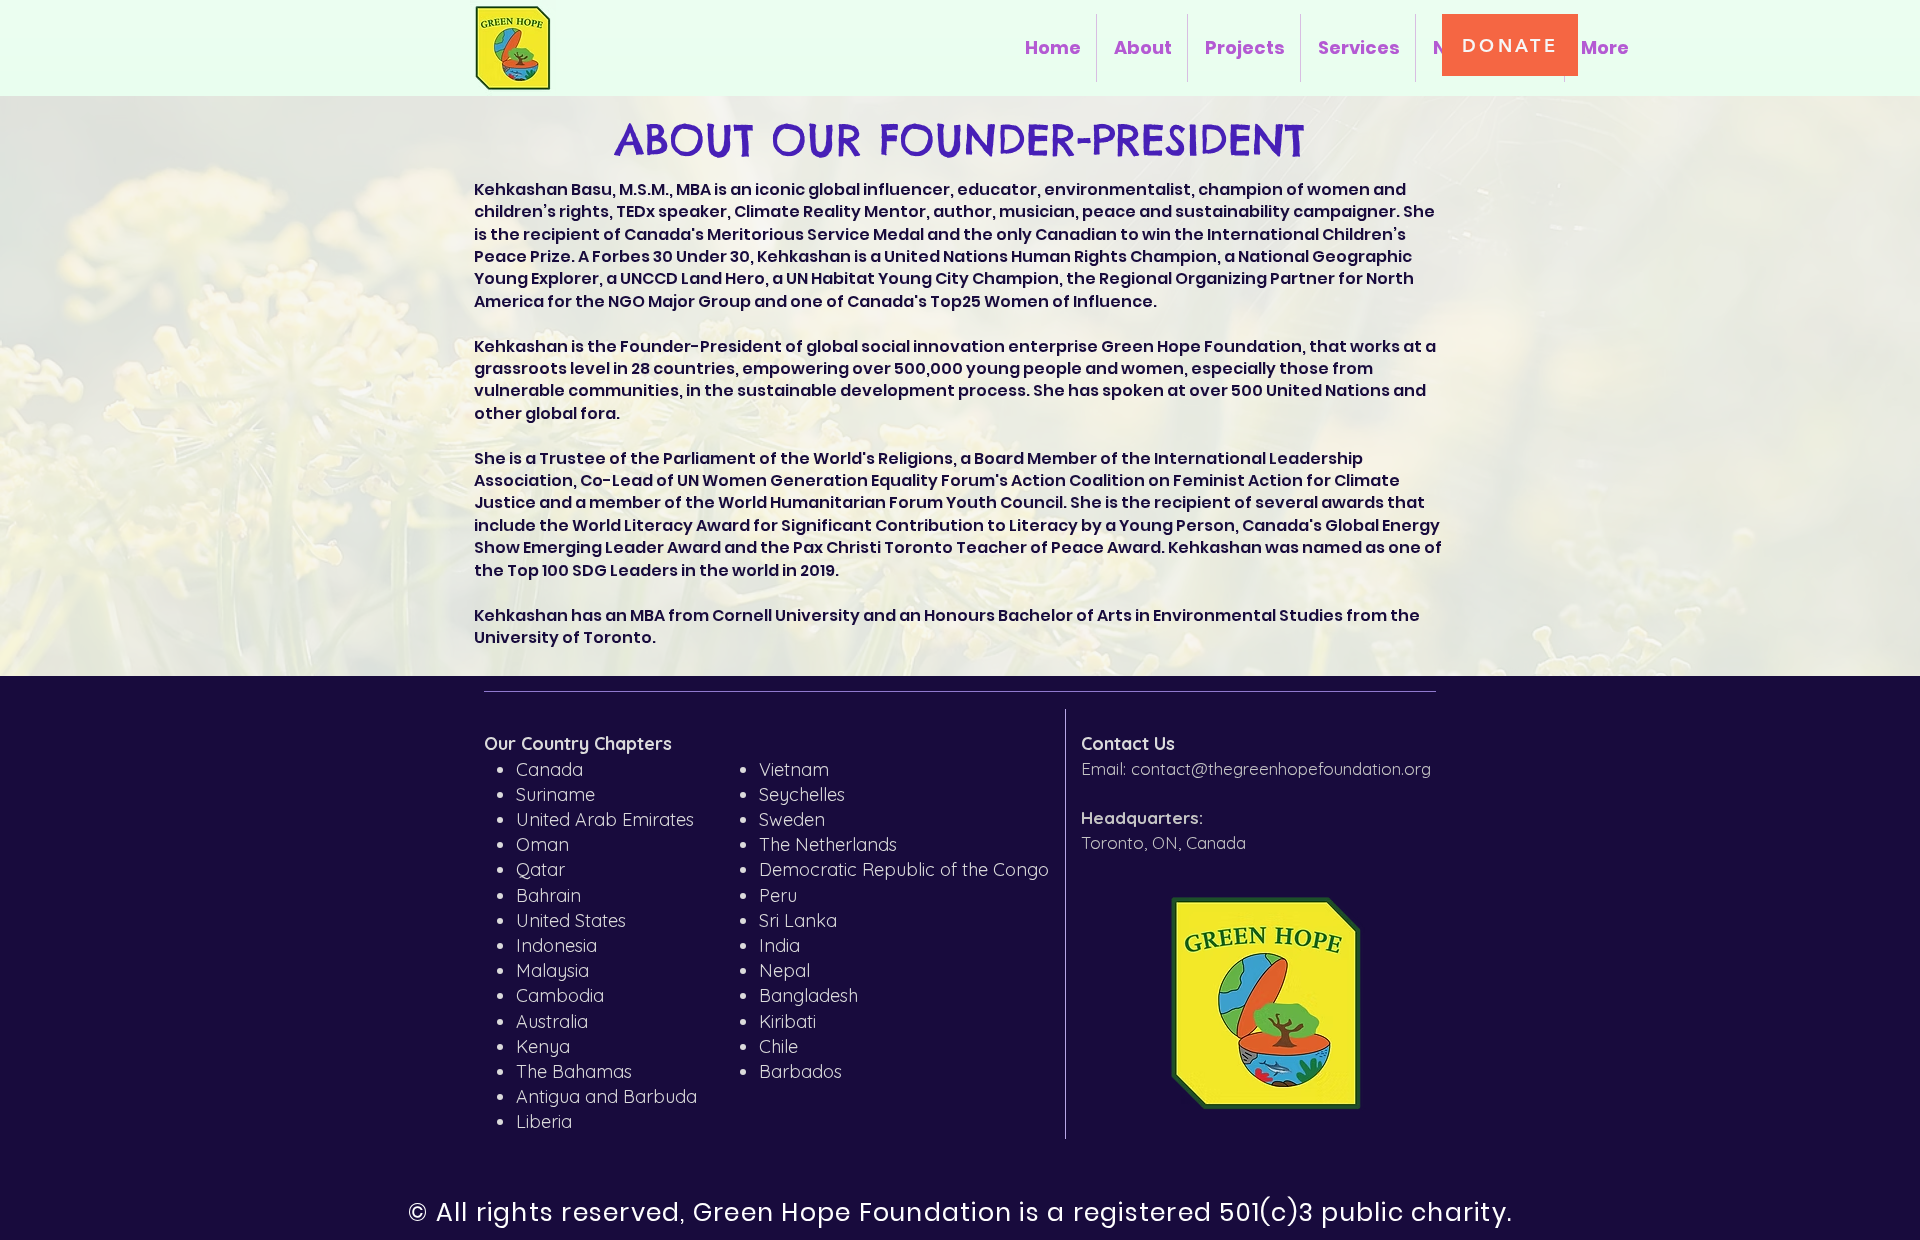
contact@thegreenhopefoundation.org (1281, 768)
